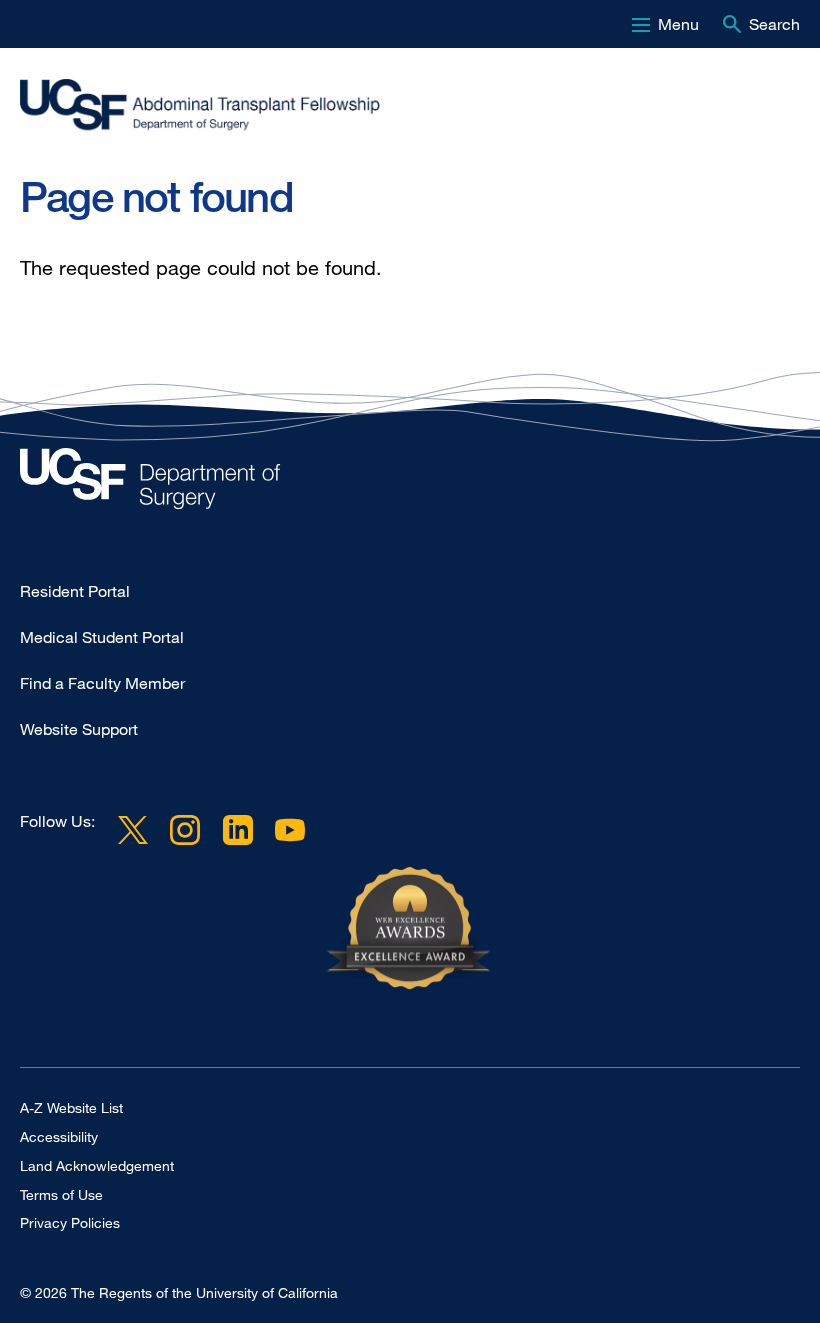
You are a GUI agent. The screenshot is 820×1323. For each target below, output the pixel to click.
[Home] (402, 107)
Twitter (133, 829)
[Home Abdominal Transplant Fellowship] (410, 483)
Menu (678, 24)
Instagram (185, 829)
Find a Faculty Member (102, 683)
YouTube (290, 829)
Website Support (79, 729)
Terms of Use (61, 1194)
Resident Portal (75, 591)
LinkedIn (237, 829)
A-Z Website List (71, 1107)
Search (774, 24)
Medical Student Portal (102, 637)
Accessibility (59, 1136)
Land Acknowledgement (97, 1165)
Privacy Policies (70, 1222)
